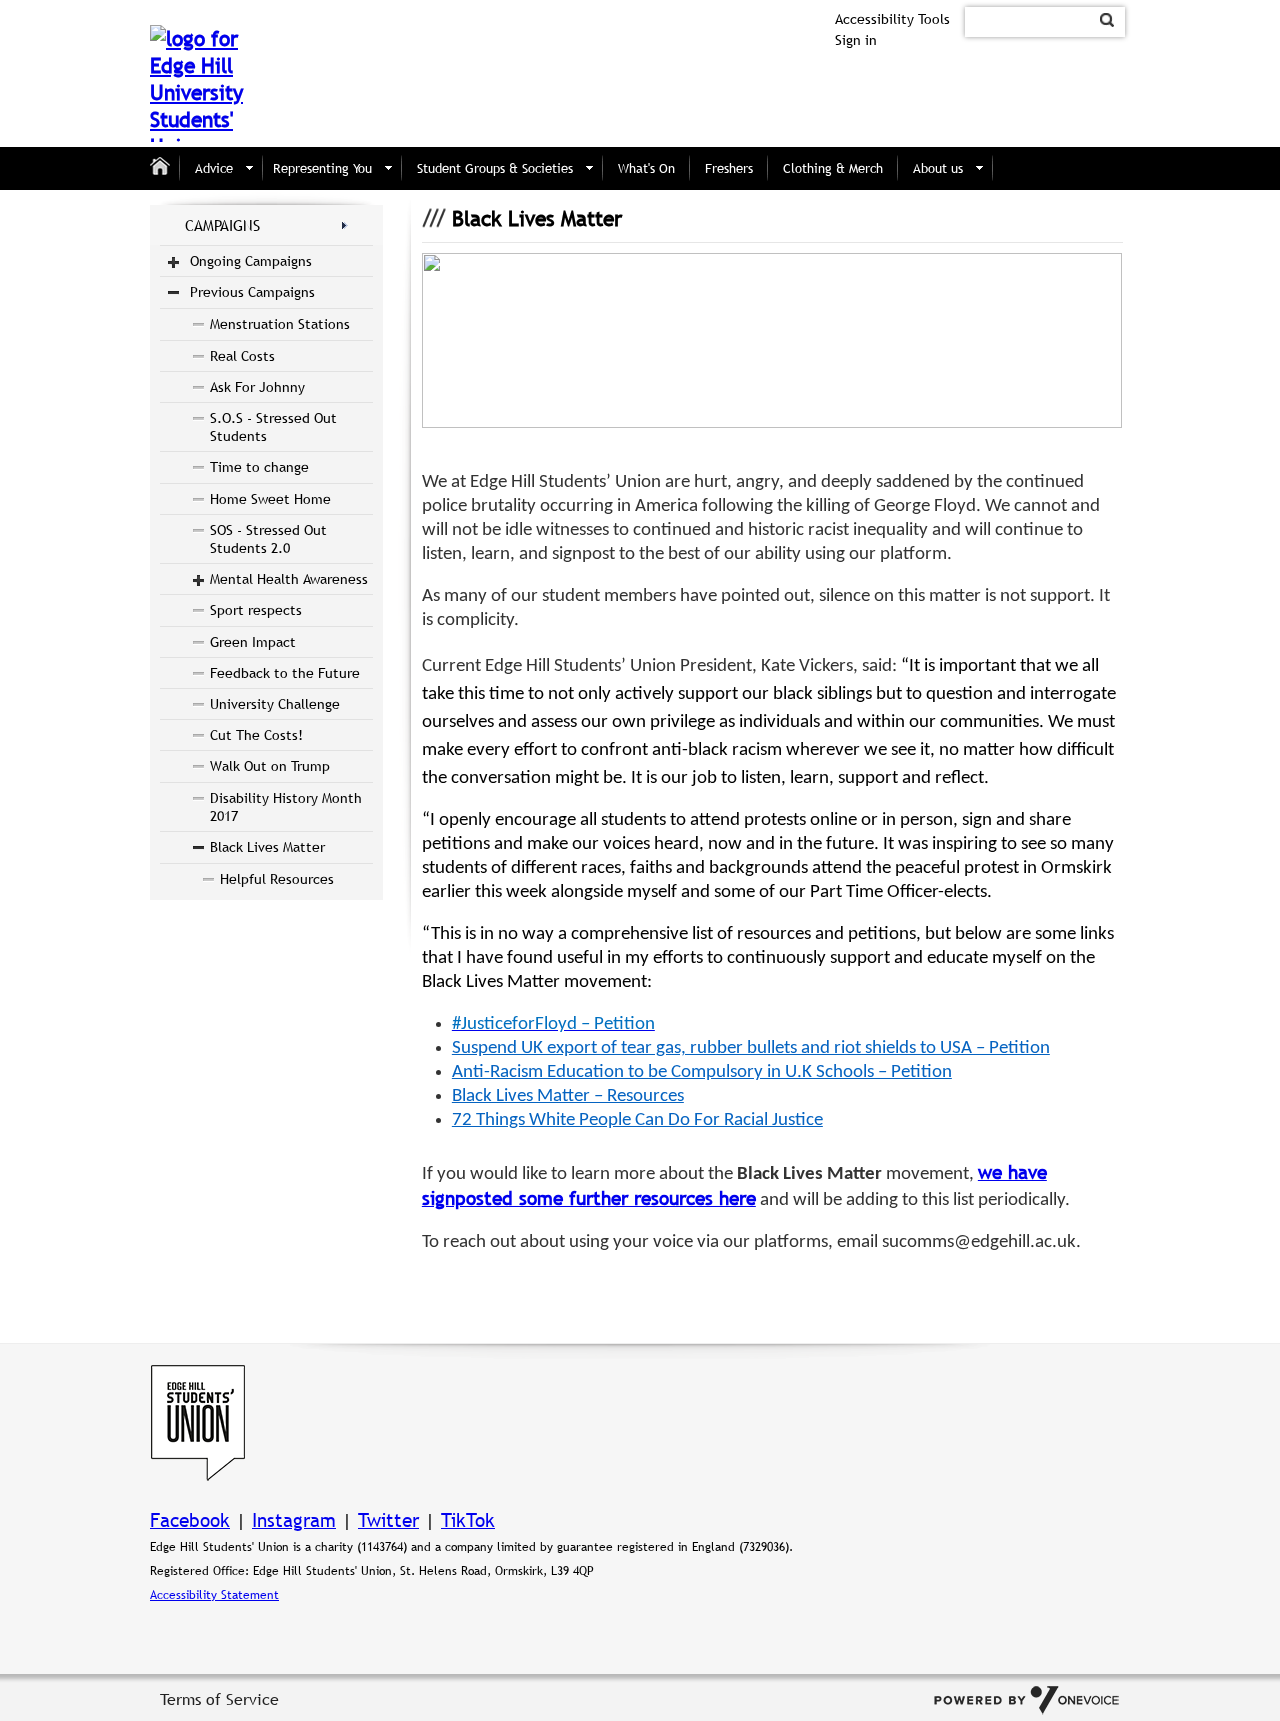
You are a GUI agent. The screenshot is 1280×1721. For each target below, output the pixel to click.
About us (938, 168)
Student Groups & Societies (495, 168)
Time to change (259, 467)
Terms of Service (219, 1699)
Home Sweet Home (270, 499)
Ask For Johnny (257, 387)
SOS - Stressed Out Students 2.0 (268, 539)
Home (165, 168)
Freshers (729, 168)
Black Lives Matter (267, 847)
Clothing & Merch (833, 168)
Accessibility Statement (214, 1595)
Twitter (388, 1520)
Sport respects (256, 610)
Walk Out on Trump (270, 766)
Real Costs (242, 356)
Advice (214, 168)
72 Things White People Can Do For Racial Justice (637, 1120)
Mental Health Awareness (289, 579)
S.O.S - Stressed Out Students (273, 427)
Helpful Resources (277, 879)
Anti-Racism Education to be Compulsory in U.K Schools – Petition (702, 1072)
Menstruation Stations (280, 324)
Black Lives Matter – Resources (568, 1096)
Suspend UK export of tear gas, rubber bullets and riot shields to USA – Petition (751, 1048)
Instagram (294, 1520)
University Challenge (275, 704)
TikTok (468, 1520)
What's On (646, 168)
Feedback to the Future (285, 673)
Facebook (190, 1520)
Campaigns (222, 225)
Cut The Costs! (256, 735)
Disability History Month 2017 (286, 807)
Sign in (856, 40)
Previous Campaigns (252, 292)
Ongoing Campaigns (251, 261)
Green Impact (253, 642)
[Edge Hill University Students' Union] (198, 83)
